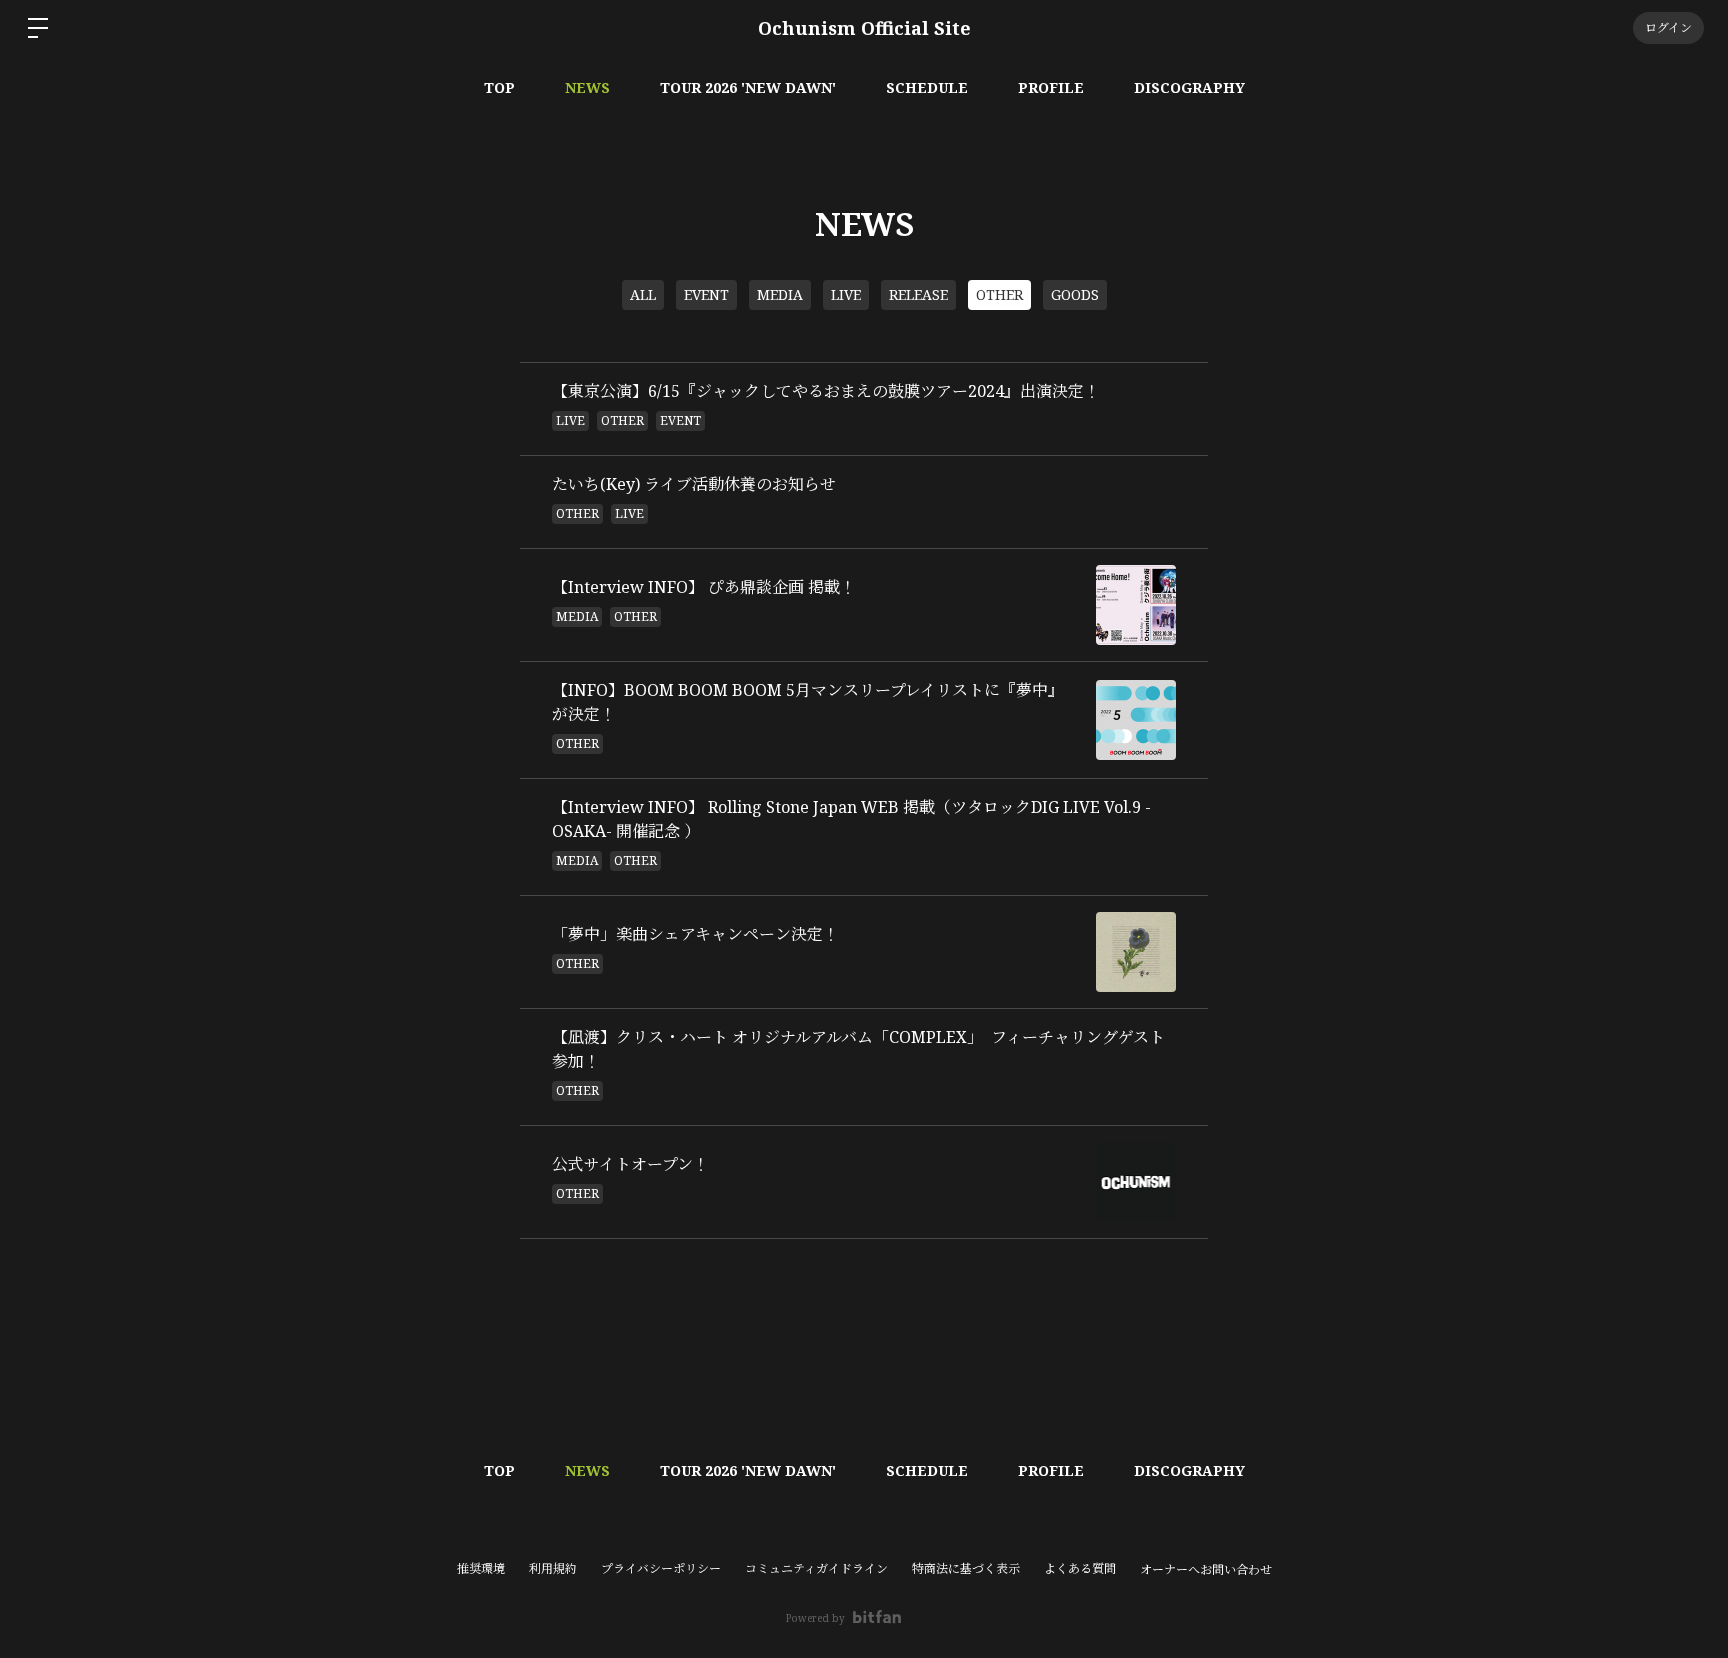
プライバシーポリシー (661, 1568)
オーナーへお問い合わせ (1206, 1570)
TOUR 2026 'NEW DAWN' (748, 87)
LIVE (846, 294)
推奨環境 (481, 1568)
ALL (643, 294)
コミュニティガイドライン (816, 1568)
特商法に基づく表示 (966, 1568)
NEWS (587, 87)
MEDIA (780, 294)
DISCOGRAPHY (1189, 87)
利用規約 (553, 1568)
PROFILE (1051, 87)
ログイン (1668, 27)
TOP (499, 87)
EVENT (706, 294)
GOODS (1075, 294)
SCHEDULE (927, 87)
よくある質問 (1080, 1568)
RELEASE (918, 294)
